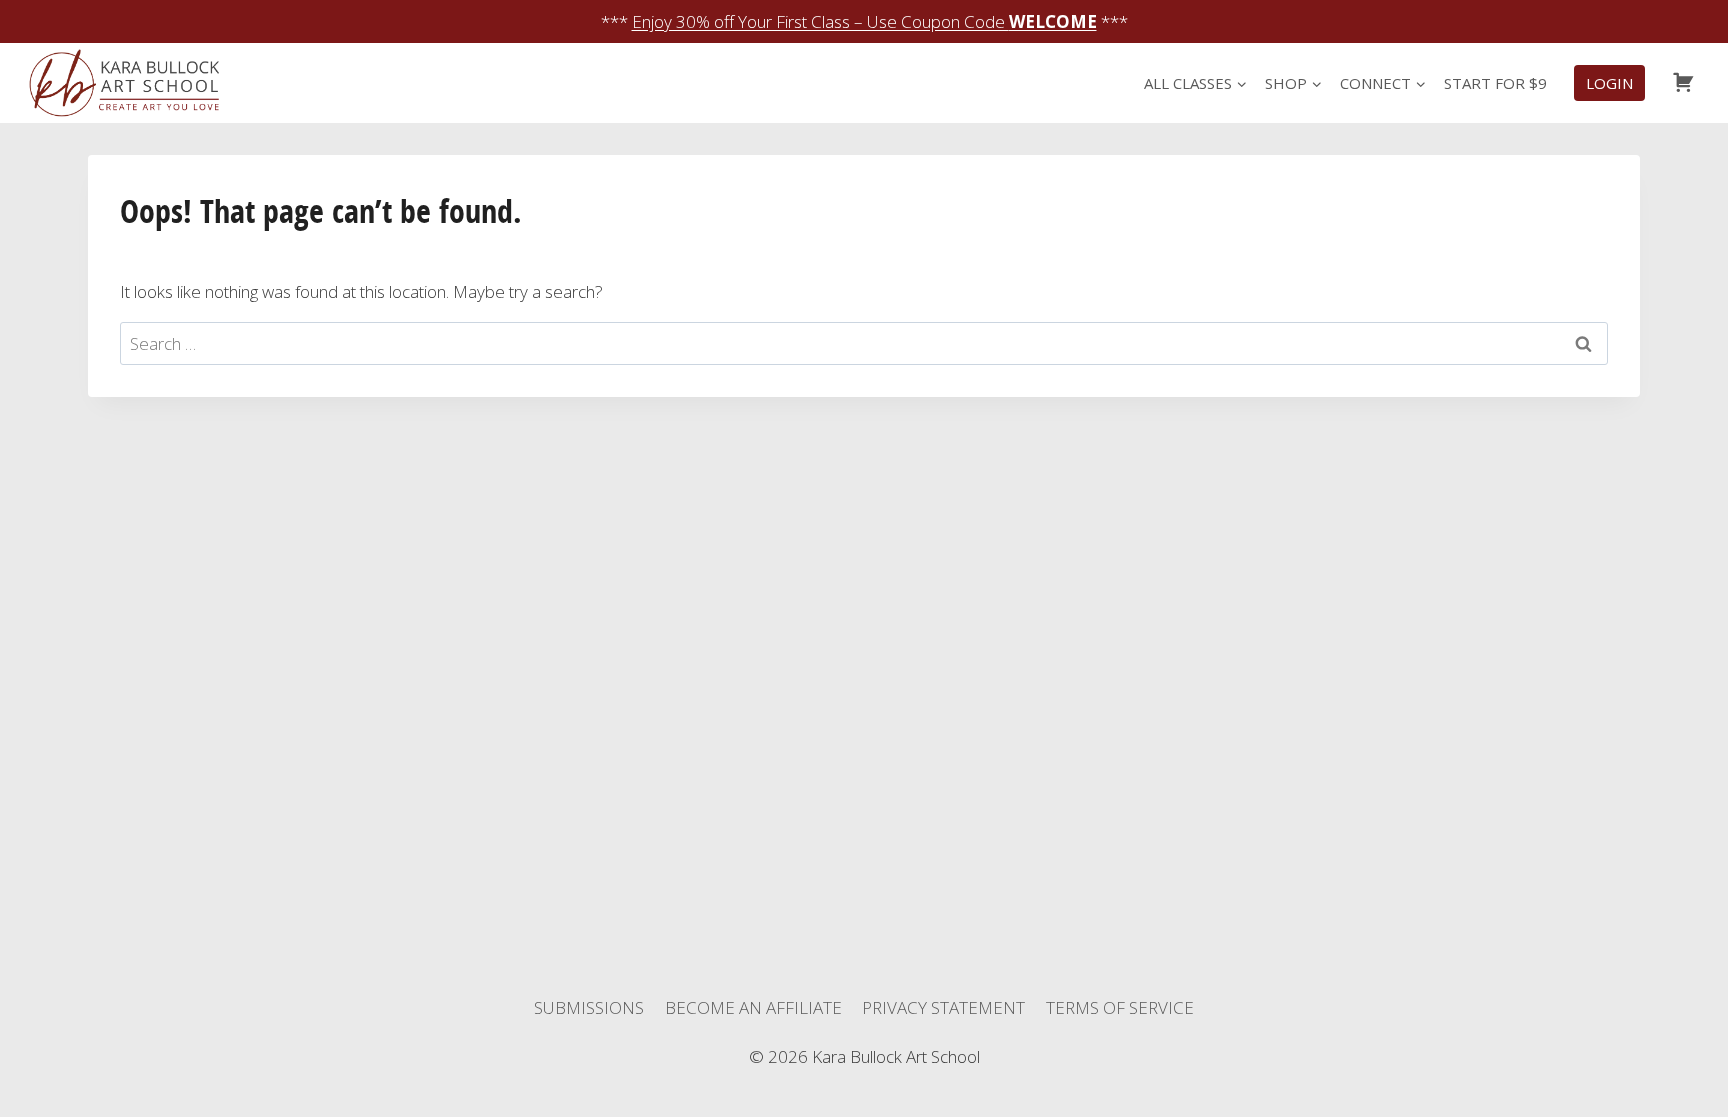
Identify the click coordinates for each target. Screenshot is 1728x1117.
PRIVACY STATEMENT (943, 1007)
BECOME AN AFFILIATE (753, 1007)
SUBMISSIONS (589, 1007)
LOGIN (1609, 83)
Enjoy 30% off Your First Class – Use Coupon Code (864, 21)
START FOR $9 (1495, 83)
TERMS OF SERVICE (1120, 1007)
